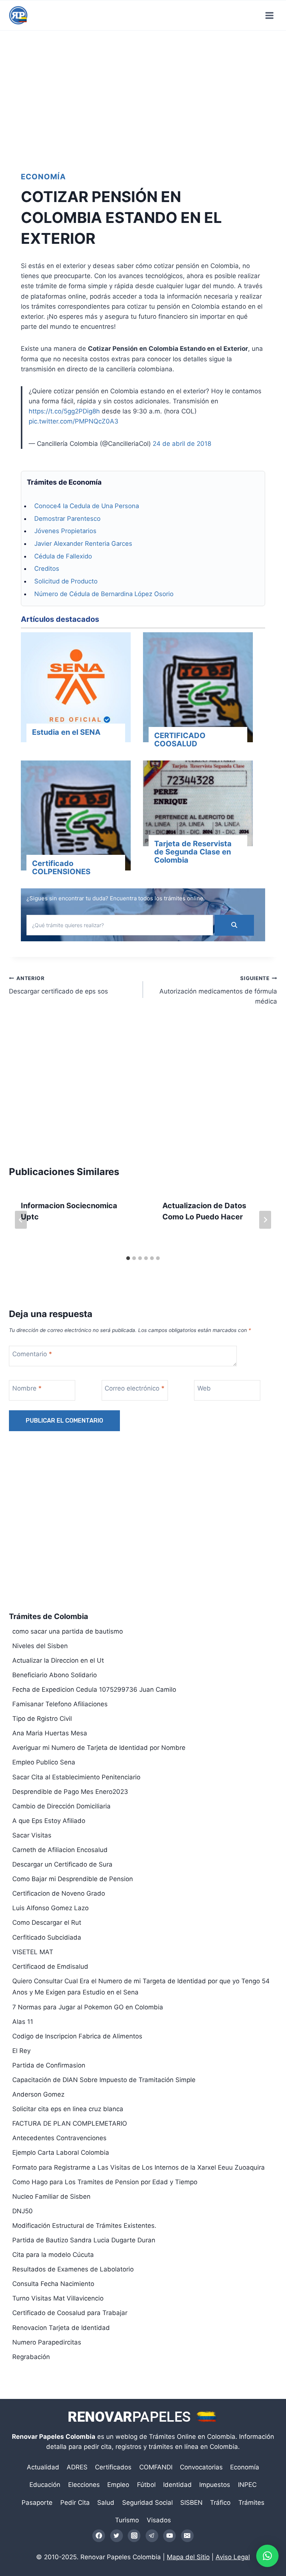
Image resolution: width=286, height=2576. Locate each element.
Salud (106, 2503)
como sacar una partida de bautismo (68, 1631)
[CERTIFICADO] (198, 689)
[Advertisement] (143, 95)
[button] (267, 2556)
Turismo (127, 2520)
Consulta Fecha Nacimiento (53, 2284)
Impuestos (215, 2485)
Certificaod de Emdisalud (50, 1966)
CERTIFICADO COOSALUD (180, 740)
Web (204, 1388)
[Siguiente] (265, 1220)
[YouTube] (169, 2536)
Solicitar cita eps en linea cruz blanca (68, 2109)
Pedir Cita (75, 2503)
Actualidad (43, 2467)
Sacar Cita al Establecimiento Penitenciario (76, 1777)
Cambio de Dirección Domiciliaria (61, 1806)
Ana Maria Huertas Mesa (50, 1733)
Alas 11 (23, 2022)
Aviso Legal (233, 2557)
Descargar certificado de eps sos (58, 985)
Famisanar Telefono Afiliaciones (60, 1704)
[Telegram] (152, 2536)
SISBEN (191, 2503)
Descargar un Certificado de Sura (62, 1864)
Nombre (27, 1388)
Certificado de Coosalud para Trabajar (70, 2313)
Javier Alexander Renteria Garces (83, 544)
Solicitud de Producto (66, 581)
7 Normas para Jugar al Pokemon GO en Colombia (88, 2007)
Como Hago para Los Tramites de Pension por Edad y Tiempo (105, 2182)
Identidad (177, 2485)
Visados (159, 2520)
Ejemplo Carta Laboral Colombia (61, 2153)
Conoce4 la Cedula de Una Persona (87, 506)
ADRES (77, 2467)
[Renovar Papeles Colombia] (18, 15)
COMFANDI (156, 2467)
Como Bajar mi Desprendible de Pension (73, 1879)
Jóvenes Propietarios (65, 531)
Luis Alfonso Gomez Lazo (50, 1908)
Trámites (251, 2503)
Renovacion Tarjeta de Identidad (61, 2328)
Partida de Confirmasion (49, 2065)
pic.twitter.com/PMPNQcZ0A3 (74, 421)
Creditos (47, 569)
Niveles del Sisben (40, 1646)
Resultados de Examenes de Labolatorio (73, 2269)
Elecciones (84, 2485)
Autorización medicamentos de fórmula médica (218, 990)
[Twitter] (117, 2536)
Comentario (32, 1354)
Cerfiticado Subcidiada (47, 1937)
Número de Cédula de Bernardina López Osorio (104, 594)
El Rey (21, 2051)
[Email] (187, 2536)
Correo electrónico (135, 1388)
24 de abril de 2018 (182, 444)
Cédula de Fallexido (63, 556)
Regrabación (31, 2357)
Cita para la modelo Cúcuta (53, 2255)
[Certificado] (76, 817)
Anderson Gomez (38, 2094)
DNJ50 (23, 2211)
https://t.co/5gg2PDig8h (64, 411)
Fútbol (146, 2485)
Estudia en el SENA (66, 732)
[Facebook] (99, 2536)
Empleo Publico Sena (44, 1762)
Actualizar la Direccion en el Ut (58, 1660)
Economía (43, 177)
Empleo (118, 2485)
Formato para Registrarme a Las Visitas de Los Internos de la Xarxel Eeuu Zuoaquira (139, 2167)
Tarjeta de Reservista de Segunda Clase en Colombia (193, 852)
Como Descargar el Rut (47, 1922)
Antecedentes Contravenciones (59, 2138)
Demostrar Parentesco (67, 519)
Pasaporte (37, 2503)
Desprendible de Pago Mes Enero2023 (70, 1792)
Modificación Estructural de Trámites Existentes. (84, 2226)
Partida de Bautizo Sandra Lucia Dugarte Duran (84, 2240)
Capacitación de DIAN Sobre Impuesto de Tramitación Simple (104, 2080)
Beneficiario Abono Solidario (55, 1675)
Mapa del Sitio (188, 2557)
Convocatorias (201, 2467)
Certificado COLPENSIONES (61, 867)
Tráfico (220, 2503)
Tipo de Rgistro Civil (42, 1719)
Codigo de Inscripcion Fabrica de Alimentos (77, 2036)
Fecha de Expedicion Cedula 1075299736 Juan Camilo (94, 1689)
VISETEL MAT (33, 1952)
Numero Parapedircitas (47, 2342)
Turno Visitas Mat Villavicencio (58, 2298)
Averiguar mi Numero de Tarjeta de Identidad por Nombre (99, 1748)
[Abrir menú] (269, 15)
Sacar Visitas (32, 1835)
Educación (45, 2485)
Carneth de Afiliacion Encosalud (60, 1850)
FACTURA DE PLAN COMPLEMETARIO (70, 2123)
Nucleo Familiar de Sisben (51, 2196)
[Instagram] (134, 2536)
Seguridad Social (147, 2503)
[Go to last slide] (21, 1220)
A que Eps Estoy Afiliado (49, 1821)
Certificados (113, 2467)
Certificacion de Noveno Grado (59, 1893)
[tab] (128, 1258)
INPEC (247, 2485)
